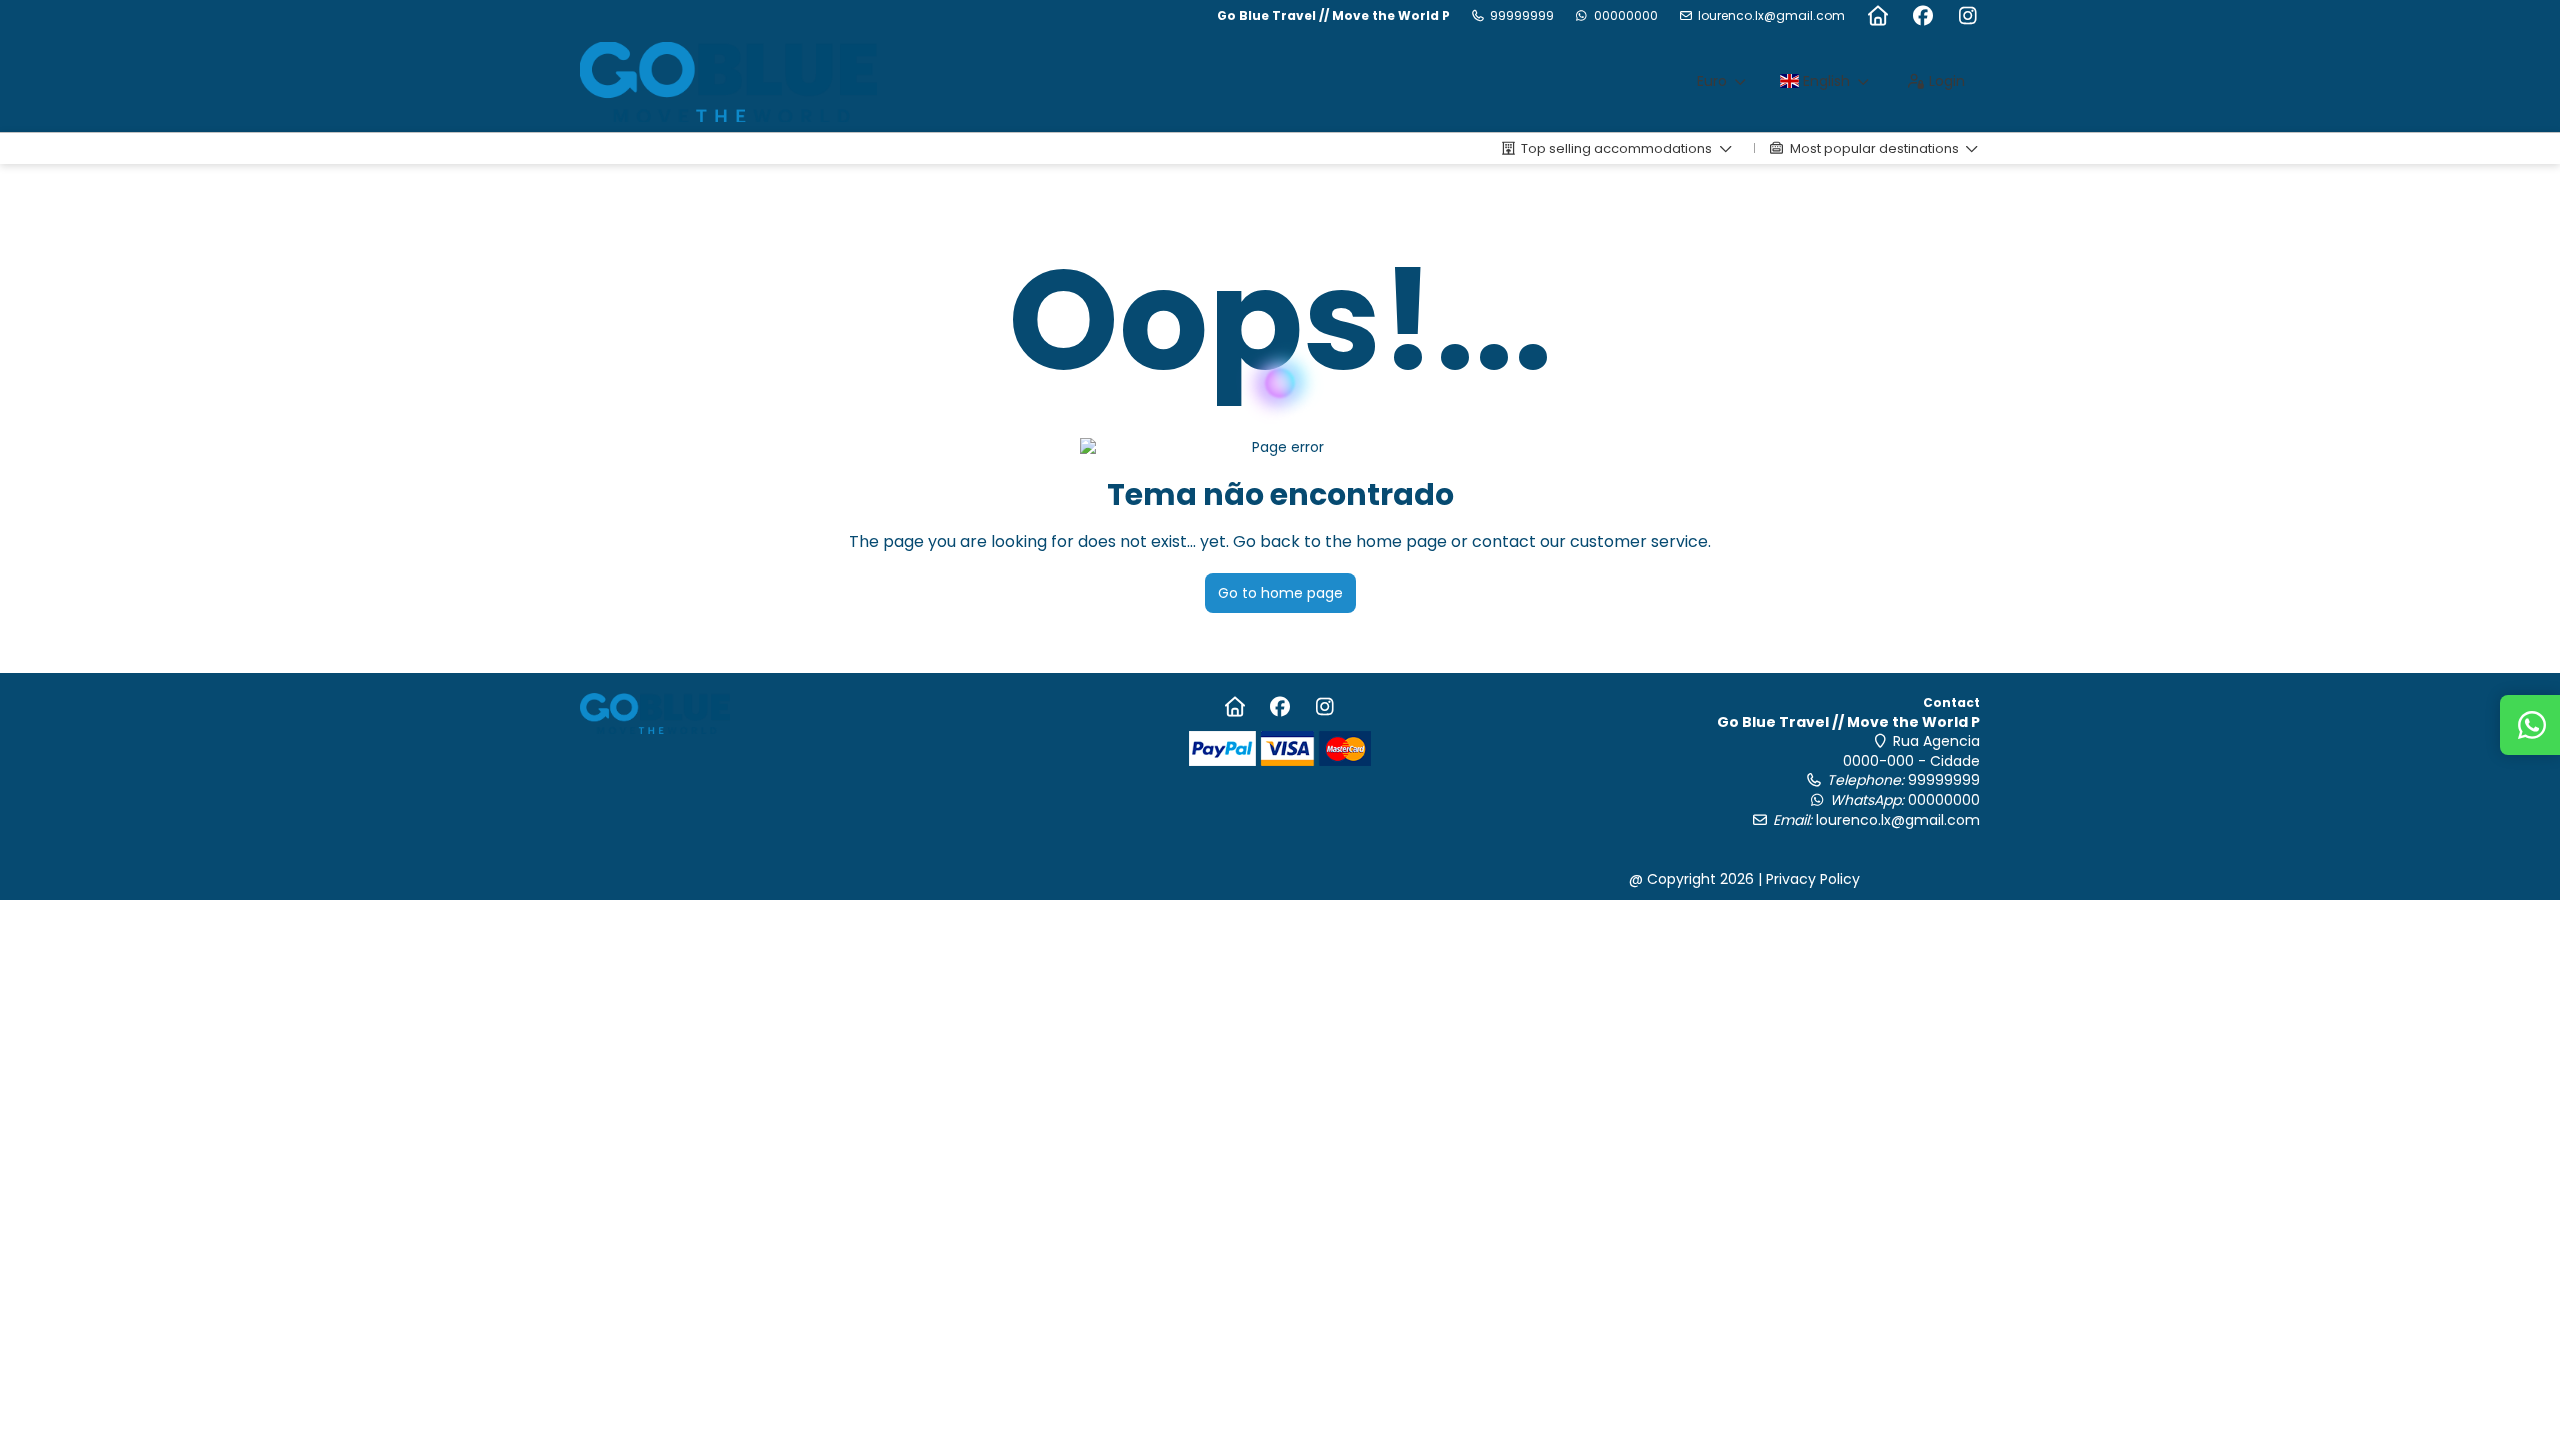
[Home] (1877, 16)
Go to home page (1280, 593)
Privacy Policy (1813, 879)
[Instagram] (1967, 16)
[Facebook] (1922, 16)
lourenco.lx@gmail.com (1771, 16)
